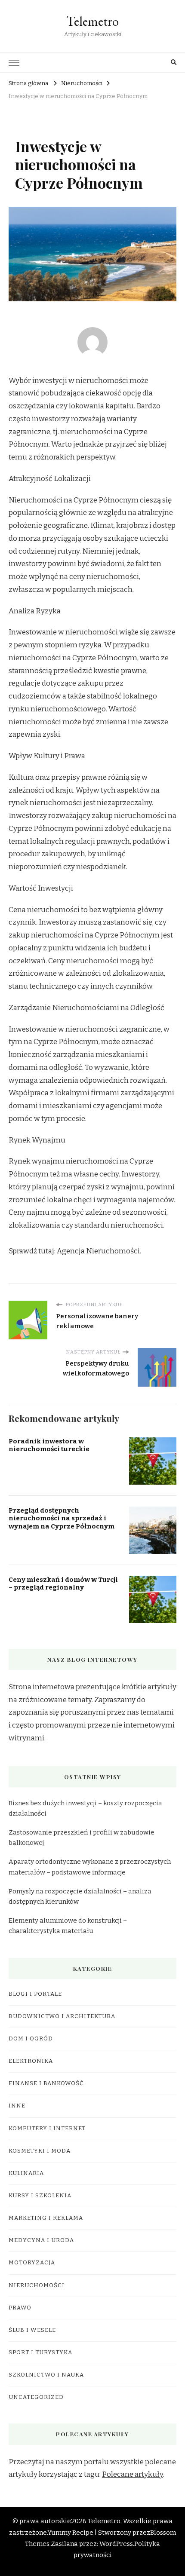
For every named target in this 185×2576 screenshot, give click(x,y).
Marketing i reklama (46, 2218)
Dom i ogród (31, 2039)
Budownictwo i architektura (62, 2016)
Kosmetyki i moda (40, 2151)
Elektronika (31, 2061)
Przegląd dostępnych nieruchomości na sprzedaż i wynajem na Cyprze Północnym (62, 1518)
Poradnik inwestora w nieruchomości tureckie (49, 1445)
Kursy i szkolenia (40, 2196)
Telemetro (92, 21)
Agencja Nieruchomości (98, 1251)
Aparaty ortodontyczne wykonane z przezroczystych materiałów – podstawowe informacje (90, 1867)
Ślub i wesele (32, 2330)
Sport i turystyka (40, 2352)
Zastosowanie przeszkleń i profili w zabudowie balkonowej (82, 1838)
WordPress (116, 2544)
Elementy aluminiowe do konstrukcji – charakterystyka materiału (68, 1926)
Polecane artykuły (133, 2474)
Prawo (20, 2308)
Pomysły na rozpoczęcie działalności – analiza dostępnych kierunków (80, 1896)
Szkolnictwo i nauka (46, 2375)
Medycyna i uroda (41, 2240)
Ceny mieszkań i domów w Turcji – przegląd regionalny (63, 1584)
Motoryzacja (32, 2263)
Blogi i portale (35, 1994)
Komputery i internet (47, 2129)
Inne (17, 2106)
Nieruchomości (37, 2285)
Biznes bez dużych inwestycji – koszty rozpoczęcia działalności (85, 1808)
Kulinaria (26, 2173)
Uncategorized (36, 2397)
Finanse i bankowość (46, 2083)
